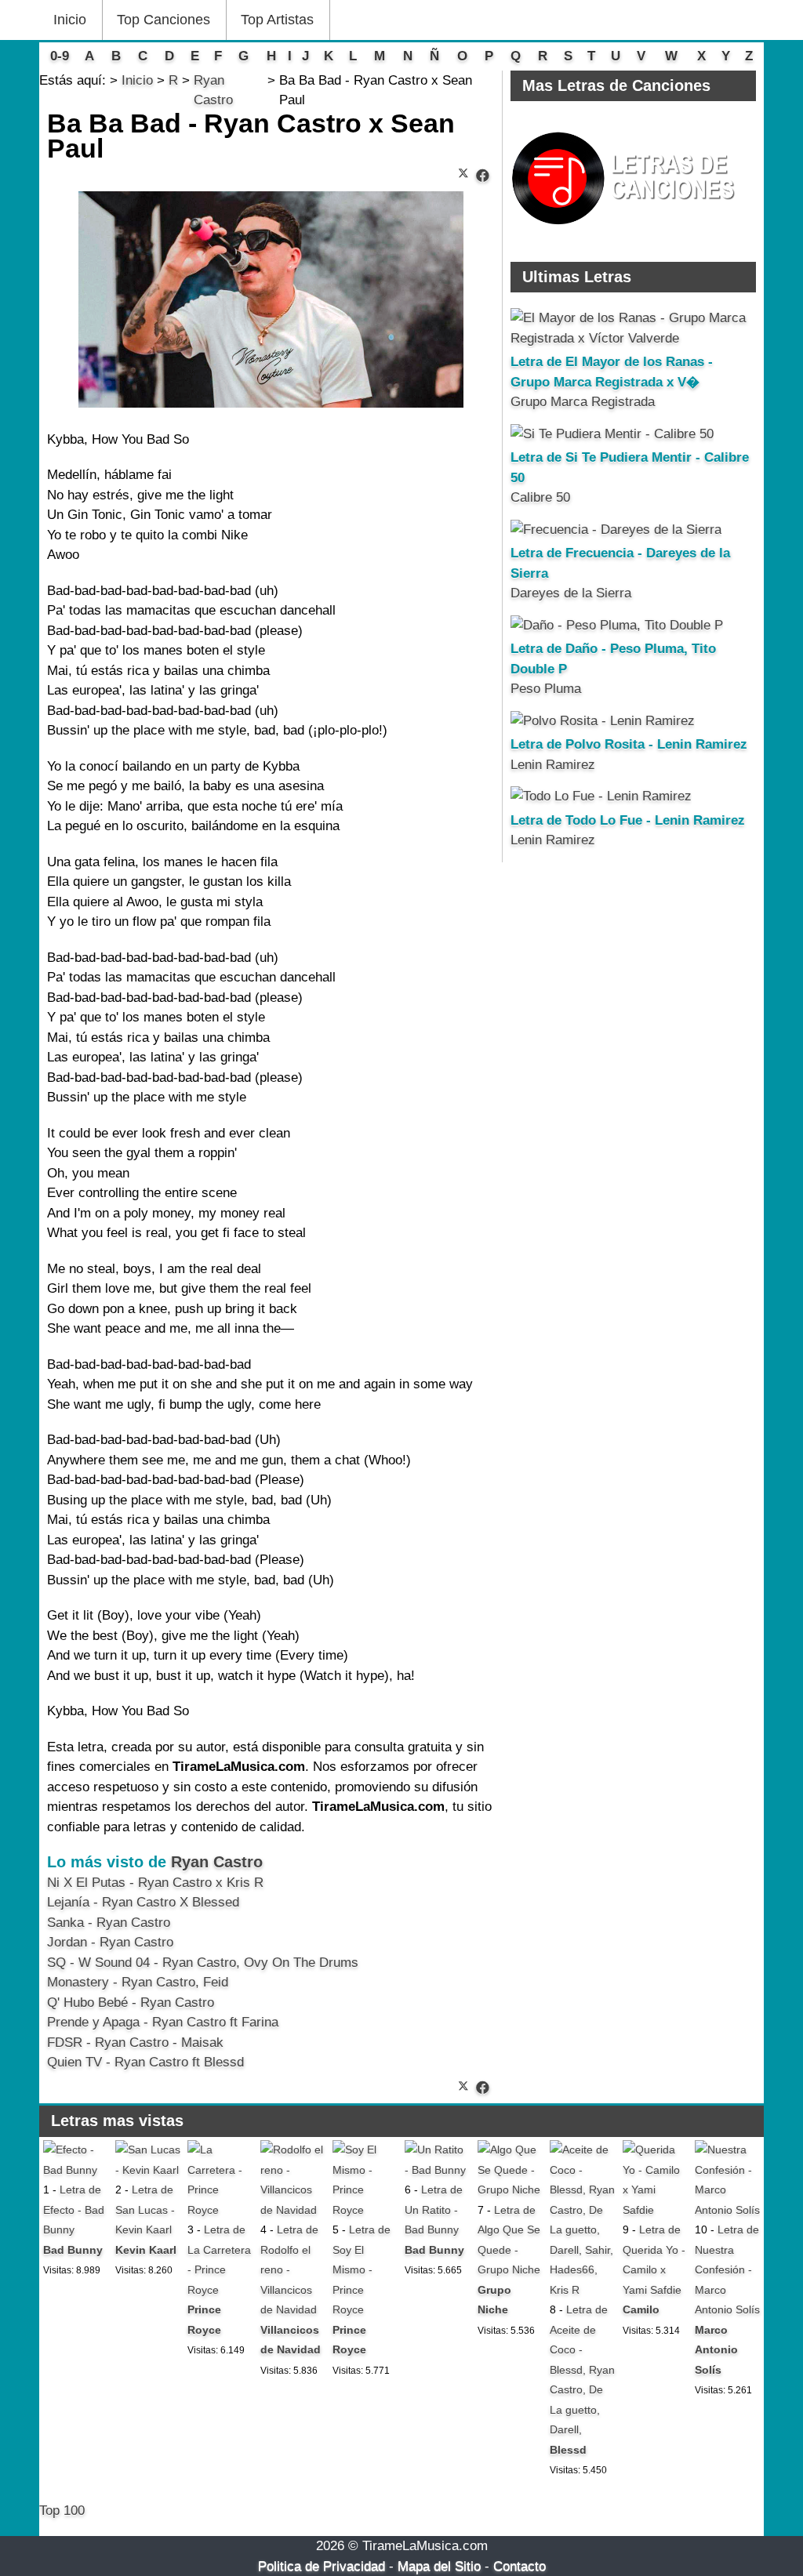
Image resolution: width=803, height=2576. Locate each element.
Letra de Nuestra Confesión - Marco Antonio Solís (727, 2269)
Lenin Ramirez (553, 765)
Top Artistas (277, 20)
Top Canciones (164, 20)
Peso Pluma (546, 689)
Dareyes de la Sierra (571, 593)
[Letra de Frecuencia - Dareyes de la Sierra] (616, 530)
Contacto (520, 2566)
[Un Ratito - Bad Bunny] (437, 2170)
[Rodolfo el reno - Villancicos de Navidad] (293, 2210)
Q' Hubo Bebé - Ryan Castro (131, 2003)
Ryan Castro (217, 1862)
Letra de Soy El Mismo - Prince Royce (362, 2269)
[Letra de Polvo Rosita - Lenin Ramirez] (603, 721)
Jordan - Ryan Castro (110, 1942)
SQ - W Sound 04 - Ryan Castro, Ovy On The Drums (203, 1963)
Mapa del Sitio (439, 2566)
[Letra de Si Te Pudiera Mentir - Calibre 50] (612, 434)
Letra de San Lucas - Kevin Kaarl (145, 2210)
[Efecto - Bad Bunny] (76, 2170)
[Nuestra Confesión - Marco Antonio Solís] (727, 2210)
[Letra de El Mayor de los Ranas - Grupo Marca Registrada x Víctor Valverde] (633, 338)
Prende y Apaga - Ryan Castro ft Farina (163, 2022)
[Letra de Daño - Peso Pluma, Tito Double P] (617, 625)
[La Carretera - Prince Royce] (220, 2210)
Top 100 (62, 2511)
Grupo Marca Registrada (583, 402)
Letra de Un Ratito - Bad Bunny (434, 2210)
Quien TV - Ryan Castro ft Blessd (145, 2062)
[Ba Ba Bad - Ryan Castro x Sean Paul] (483, 176)
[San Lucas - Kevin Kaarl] (148, 2170)
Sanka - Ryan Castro (109, 1923)
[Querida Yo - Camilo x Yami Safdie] (655, 2210)
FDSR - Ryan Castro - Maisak (135, 2043)
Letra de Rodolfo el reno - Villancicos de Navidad (289, 2269)
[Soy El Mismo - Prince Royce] (365, 2210)
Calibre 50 (540, 497)
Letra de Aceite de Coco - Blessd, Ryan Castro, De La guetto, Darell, (582, 2369)
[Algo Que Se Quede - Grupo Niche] (510, 2190)
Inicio (70, 20)
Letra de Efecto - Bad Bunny (74, 2210)
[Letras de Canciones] (626, 232)
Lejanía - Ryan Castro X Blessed (143, 1902)
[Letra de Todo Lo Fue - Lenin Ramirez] (601, 796)
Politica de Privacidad (322, 2566)
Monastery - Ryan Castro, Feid (138, 1982)
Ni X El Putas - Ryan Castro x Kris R (155, 1883)
